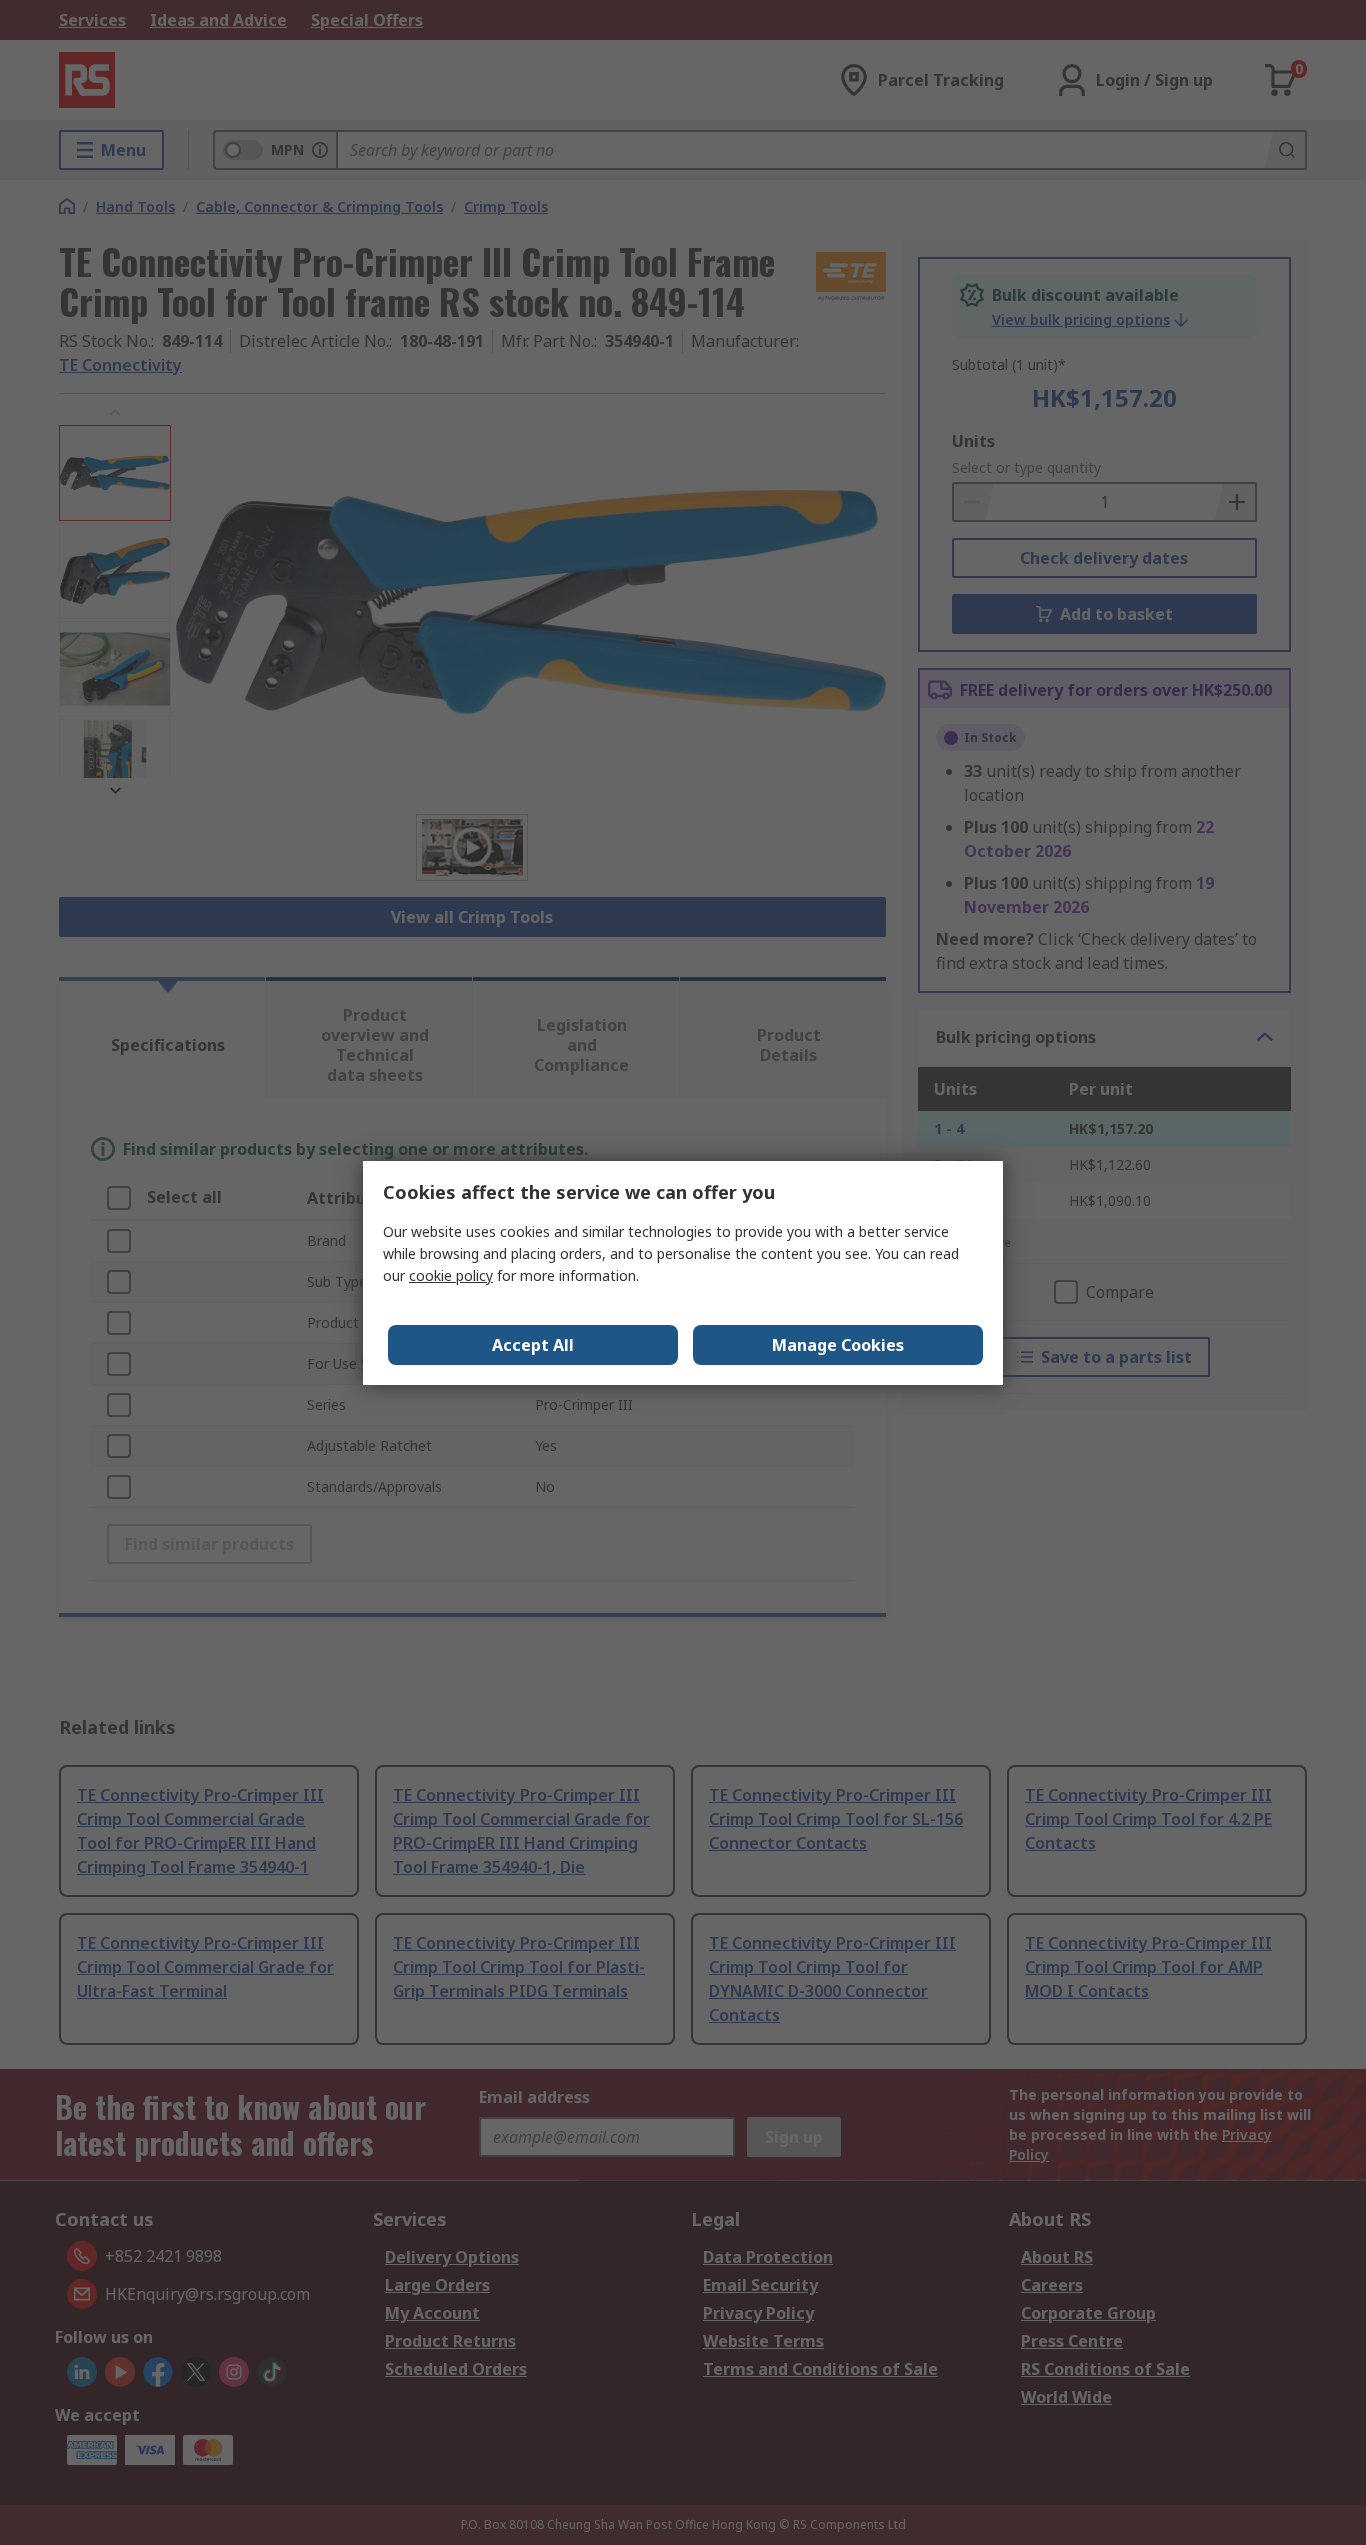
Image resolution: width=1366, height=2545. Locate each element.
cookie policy (451, 1275)
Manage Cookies (838, 1345)
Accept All (533, 1345)
